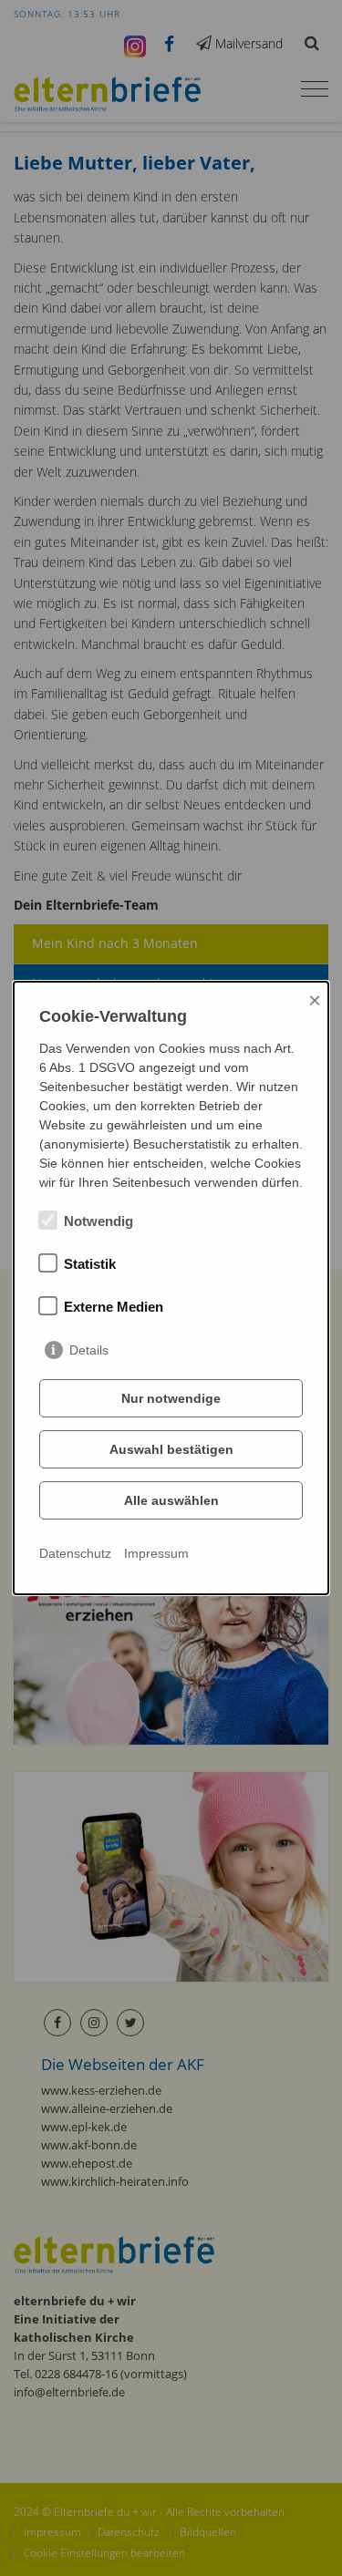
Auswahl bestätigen (171, 1449)
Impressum (156, 1553)
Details (89, 1350)
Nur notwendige (171, 1398)
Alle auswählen (171, 1500)
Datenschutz (75, 1553)
